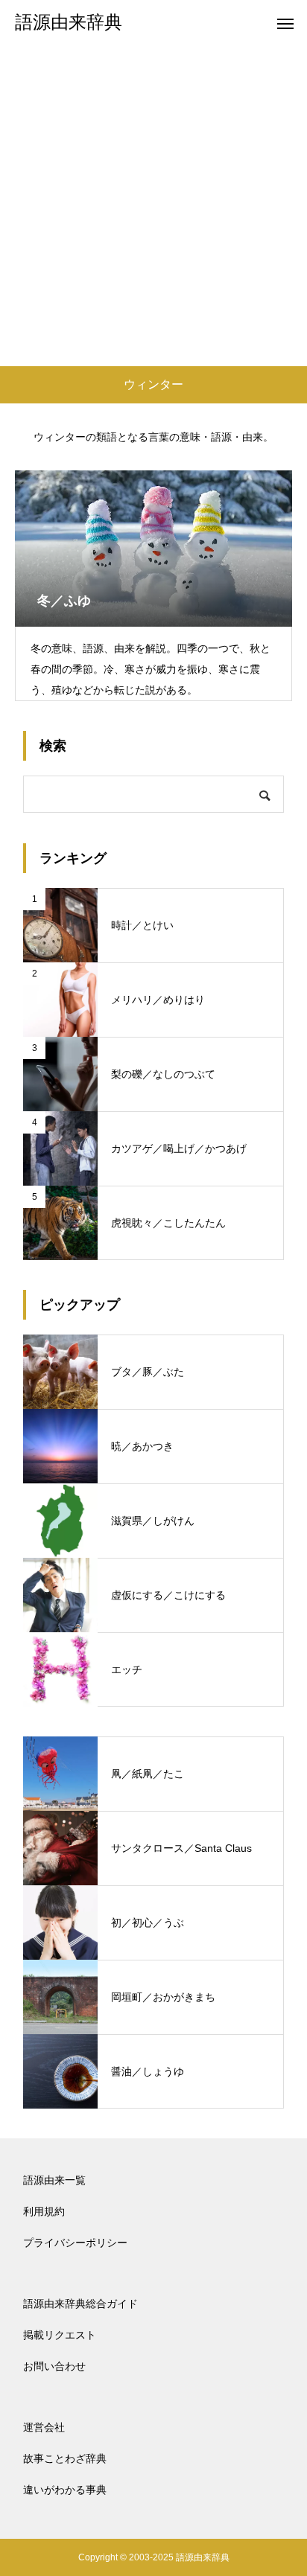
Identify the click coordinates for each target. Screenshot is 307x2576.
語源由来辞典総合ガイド (80, 2304)
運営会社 (44, 2427)
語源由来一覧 (54, 2180)
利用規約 (44, 2211)
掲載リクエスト (60, 2335)
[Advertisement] (153, 205)
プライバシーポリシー (75, 2243)
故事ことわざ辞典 (65, 2458)
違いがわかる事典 (65, 2490)
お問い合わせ (54, 2366)
